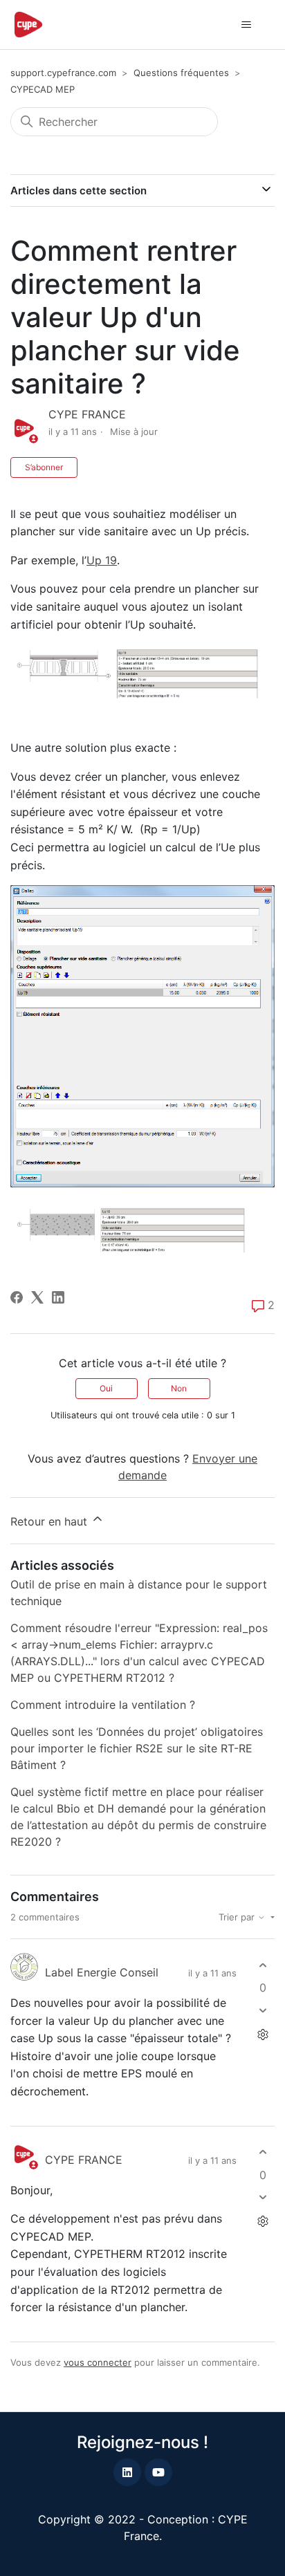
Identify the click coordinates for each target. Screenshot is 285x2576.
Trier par (238, 1917)
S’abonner (44, 467)
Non (179, 1388)
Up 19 (102, 560)
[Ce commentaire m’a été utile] (263, 1965)
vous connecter (98, 2362)
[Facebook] (17, 1297)
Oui (106, 1388)
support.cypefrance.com (63, 73)
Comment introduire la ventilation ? (103, 1705)
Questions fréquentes (181, 73)
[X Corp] (37, 1297)
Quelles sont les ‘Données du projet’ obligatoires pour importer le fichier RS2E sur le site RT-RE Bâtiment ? (137, 1748)
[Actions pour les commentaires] (263, 2034)
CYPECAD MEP (43, 89)
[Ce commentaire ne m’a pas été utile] (263, 2010)
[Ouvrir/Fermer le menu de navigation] (246, 25)
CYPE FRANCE (87, 414)
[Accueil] (28, 25)
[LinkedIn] (58, 1297)
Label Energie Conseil (102, 1972)
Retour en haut (50, 1521)
